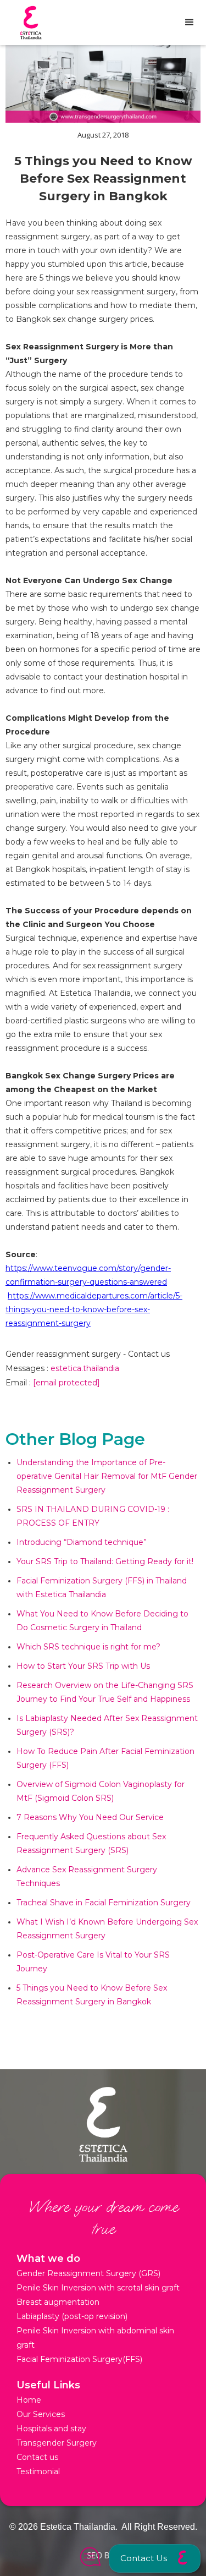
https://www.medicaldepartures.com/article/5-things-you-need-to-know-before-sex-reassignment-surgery (94, 1309)
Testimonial (38, 2471)
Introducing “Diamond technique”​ (82, 1542)
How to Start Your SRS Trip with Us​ (83, 1666)
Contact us (37, 2457)
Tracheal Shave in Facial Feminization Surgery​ (104, 1903)
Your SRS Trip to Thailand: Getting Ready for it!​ (105, 1561)
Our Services (41, 2414)
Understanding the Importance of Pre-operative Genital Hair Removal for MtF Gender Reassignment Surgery (107, 1476)
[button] (155, 2558)
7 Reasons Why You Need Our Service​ (90, 1817)
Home (29, 2400)
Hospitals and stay (51, 2429)
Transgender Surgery (57, 2443)
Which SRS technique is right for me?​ (88, 1647)
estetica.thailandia (85, 1368)
